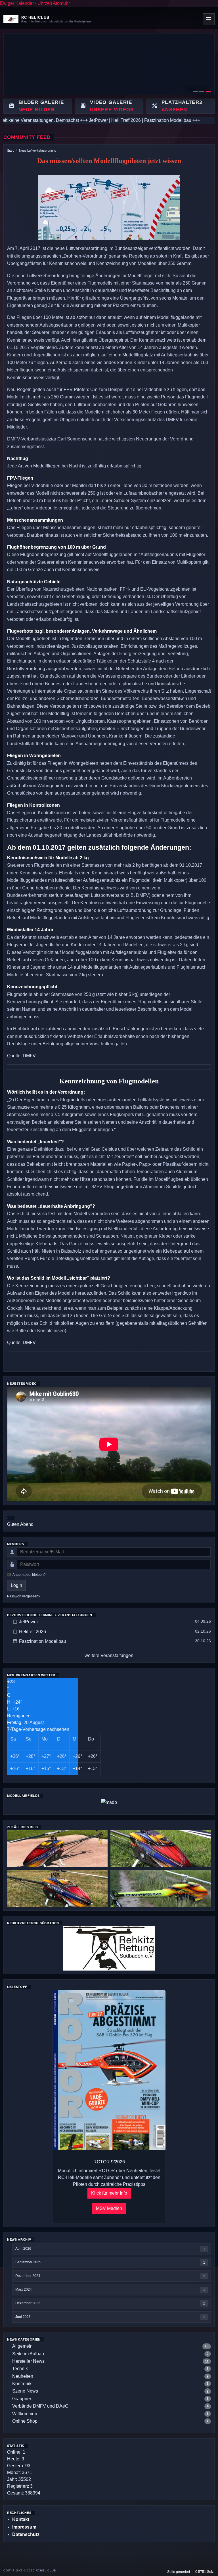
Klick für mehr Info (109, 2193)
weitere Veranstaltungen (109, 1655)
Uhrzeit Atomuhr (54, 3)
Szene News (25, 2391)
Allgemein (22, 2346)
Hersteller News (28, 2361)
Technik (20, 2369)
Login (16, 1585)
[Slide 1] (195, 91)
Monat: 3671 (20, 2472)
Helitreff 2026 (33, 1632)
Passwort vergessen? (24, 1596)
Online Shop (25, 2421)
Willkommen (25, 2414)
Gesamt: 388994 (24, 2493)
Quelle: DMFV (21, 1056)
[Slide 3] (208, 91)
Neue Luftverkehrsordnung (38, 151)
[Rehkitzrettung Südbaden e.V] (109, 1948)
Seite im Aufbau (28, 2354)
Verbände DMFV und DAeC (40, 2406)
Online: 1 (16, 2452)
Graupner (22, 2399)
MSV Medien (109, 2208)
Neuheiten (23, 2376)
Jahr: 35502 (19, 2479)
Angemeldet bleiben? (29, 1575)
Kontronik (22, 2384)
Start (10, 151)
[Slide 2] (202, 91)
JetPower (29, 1622)
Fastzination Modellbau (43, 1641)
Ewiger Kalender (17, 3)
